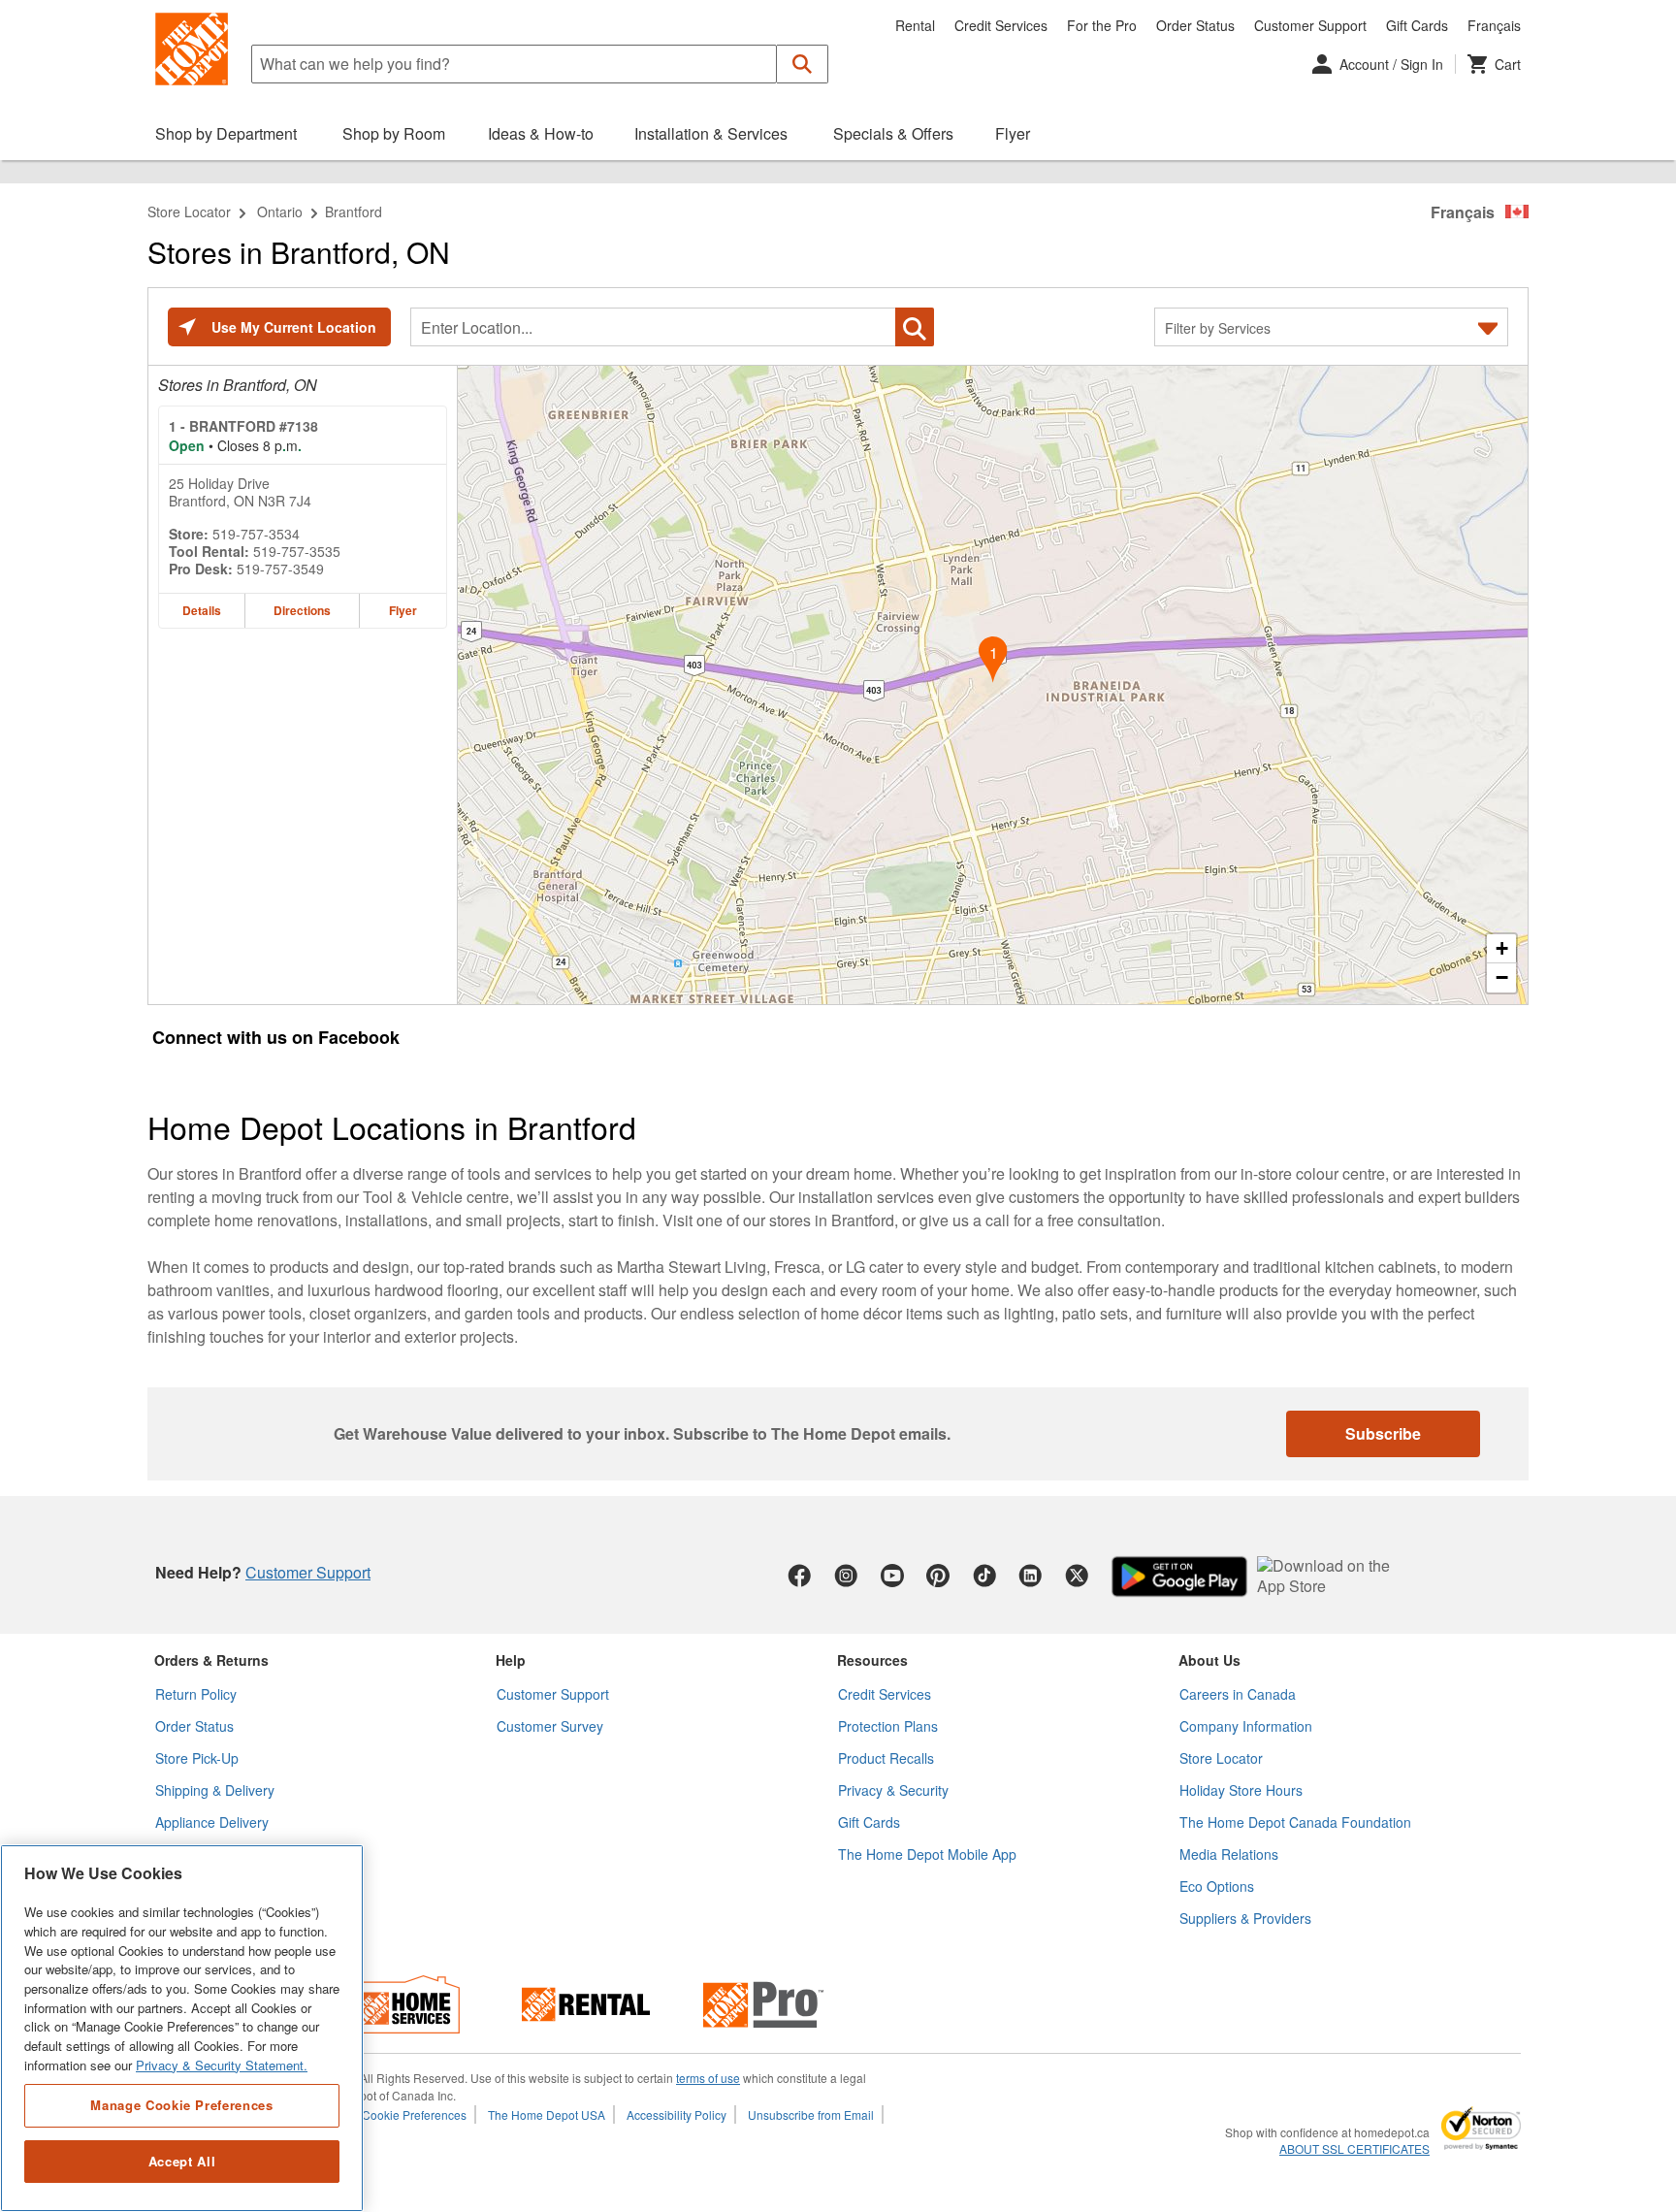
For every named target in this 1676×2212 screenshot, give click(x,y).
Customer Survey (550, 1726)
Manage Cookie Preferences (181, 2105)
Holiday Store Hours (1241, 1790)
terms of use (708, 2078)
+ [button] (1502, 948)
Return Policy (196, 1694)
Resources (872, 1660)
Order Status (1195, 25)
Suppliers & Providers (1245, 1918)
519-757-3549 (280, 569)
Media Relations (1229, 1854)
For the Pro (1102, 25)
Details (202, 610)
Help (511, 1660)
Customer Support (1310, 25)
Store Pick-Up (197, 1758)
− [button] (1502, 977)
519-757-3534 (256, 534)
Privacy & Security (893, 1790)
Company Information (1246, 1726)
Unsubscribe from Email (811, 2114)
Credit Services (1001, 25)
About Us (1209, 1660)
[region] (182, 2028)
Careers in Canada (1238, 1694)
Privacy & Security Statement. (222, 2065)
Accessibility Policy (677, 2114)
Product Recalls (886, 1758)
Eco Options (1217, 1886)
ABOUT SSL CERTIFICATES (1354, 2149)
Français (1494, 25)
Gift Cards (1417, 25)
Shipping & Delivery (215, 1790)
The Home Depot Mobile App (927, 1854)
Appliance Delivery (212, 1822)
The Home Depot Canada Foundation (1295, 1822)
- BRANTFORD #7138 (243, 426)
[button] (803, 64)
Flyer (403, 610)
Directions (302, 610)
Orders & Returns (211, 1660)
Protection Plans (888, 1726)
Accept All (182, 2161)
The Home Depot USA (547, 2114)
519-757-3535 (297, 551)
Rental (915, 25)
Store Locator (189, 211)
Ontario (280, 211)
